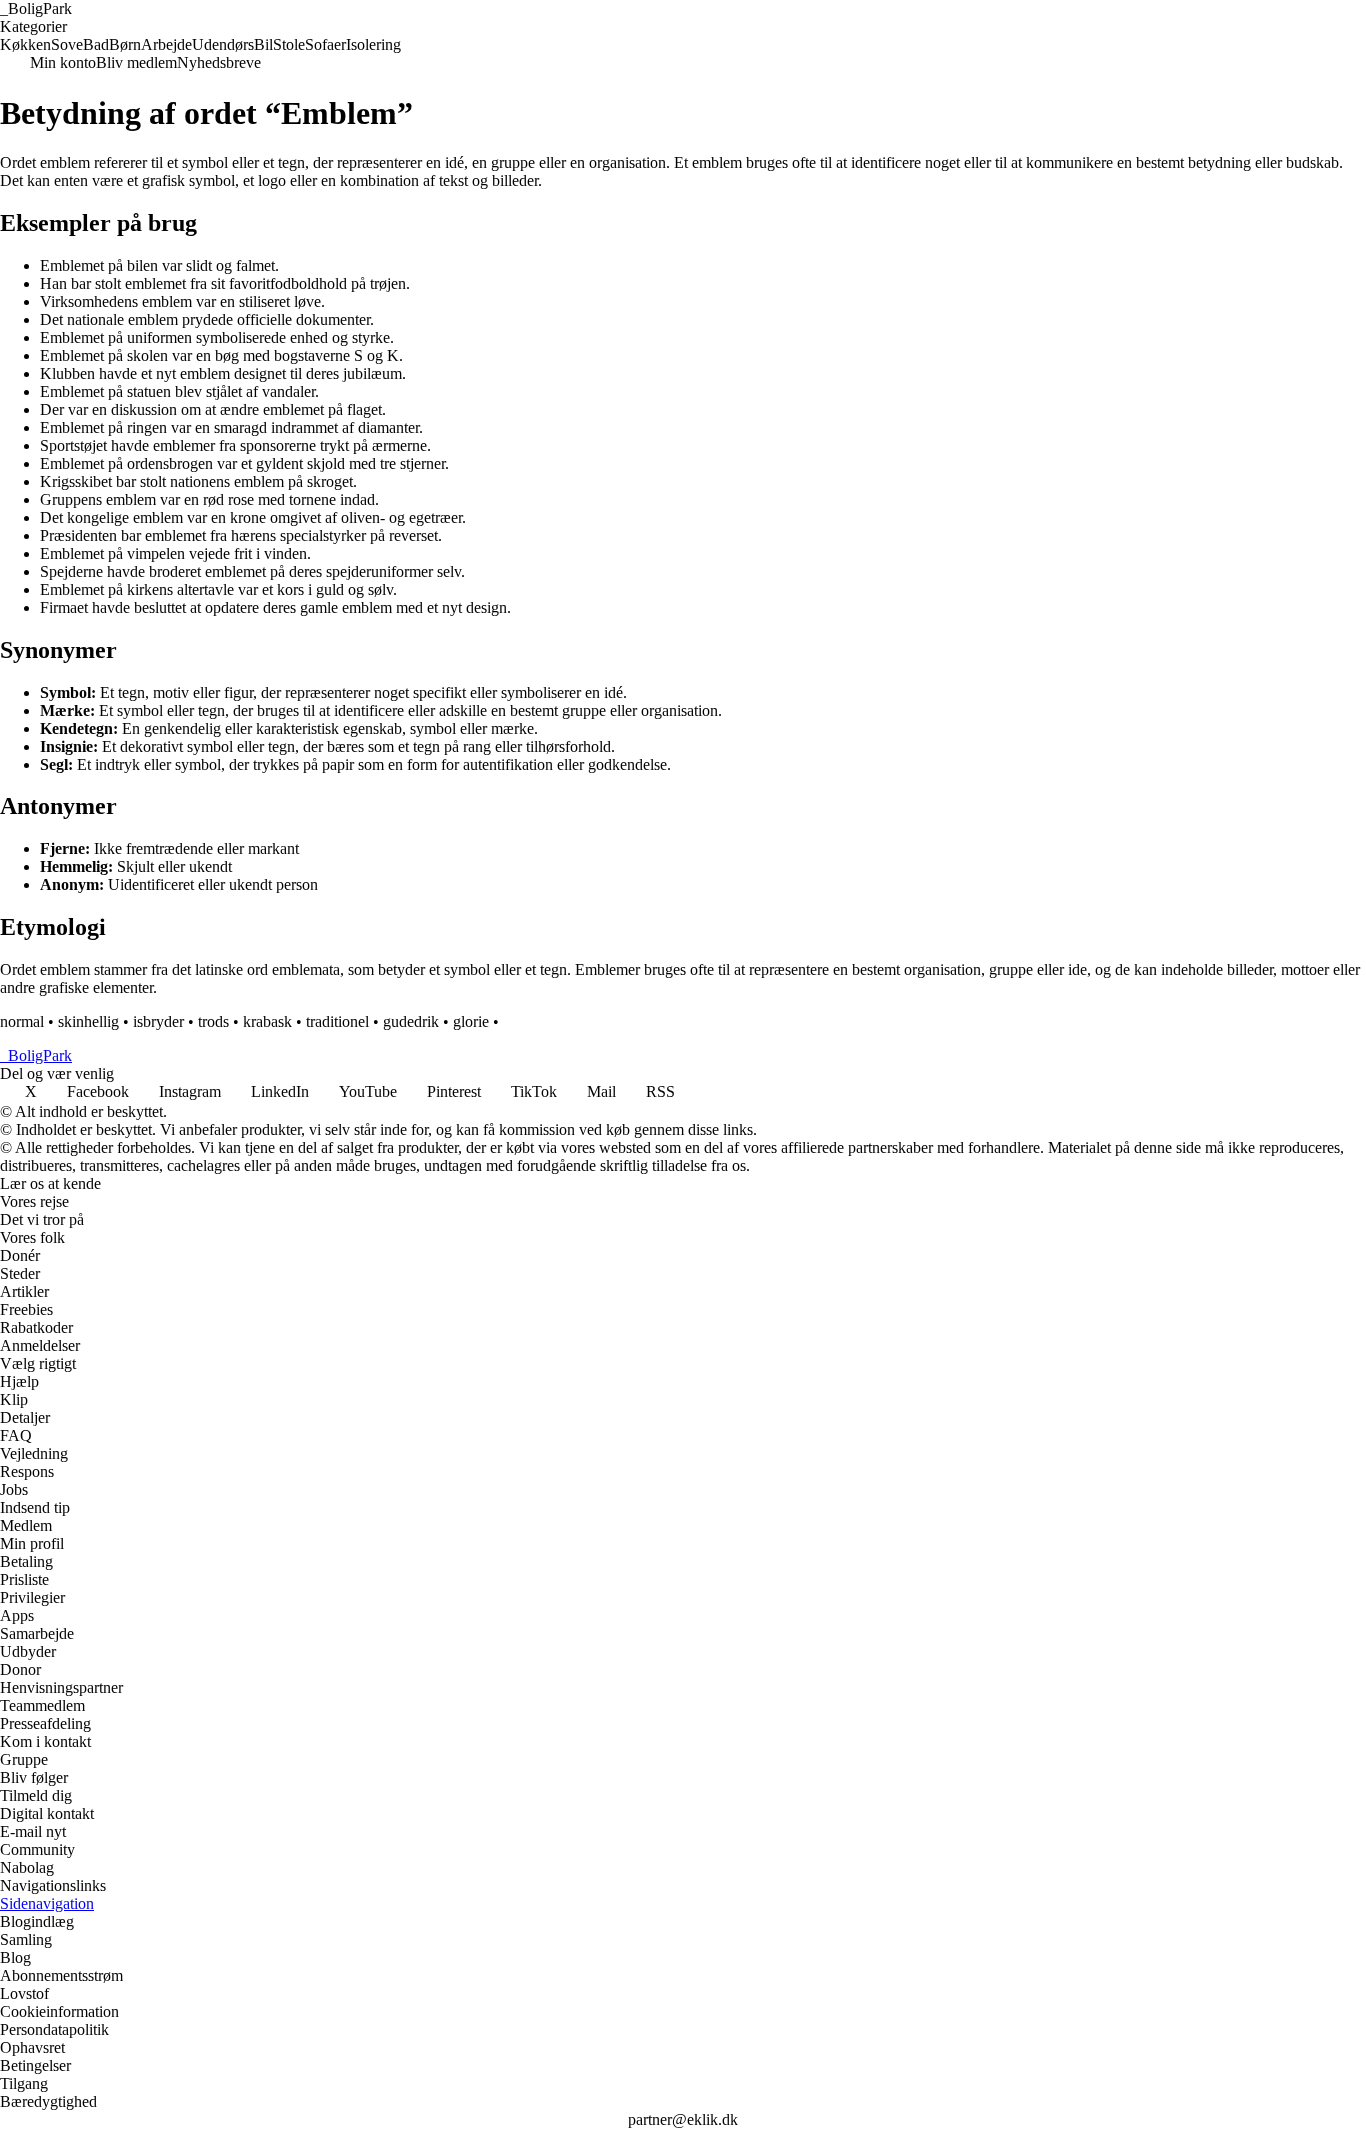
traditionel (337, 1021)
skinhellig (88, 1021)
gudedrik (411, 1021)
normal (22, 1021)
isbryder (158, 1021)
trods (213, 1021)
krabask (267, 1021)
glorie (471, 1021)
